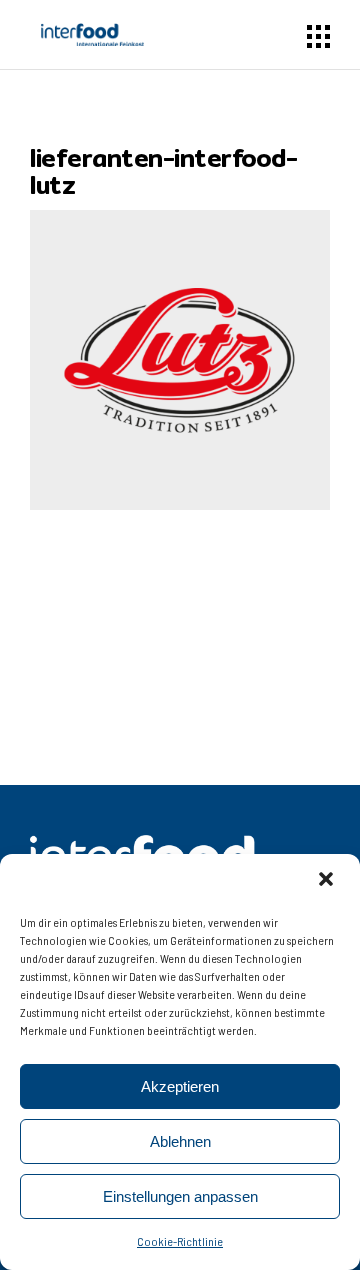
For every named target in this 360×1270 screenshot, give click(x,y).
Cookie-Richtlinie (180, 1241)
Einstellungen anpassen (180, 1196)
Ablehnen (180, 1141)
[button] (328, 881)
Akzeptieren (180, 1086)
